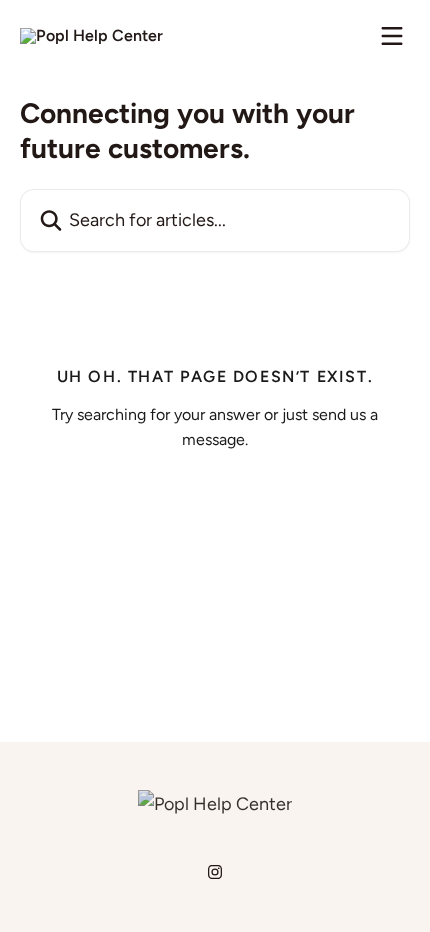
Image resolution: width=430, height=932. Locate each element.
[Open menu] (392, 36)
